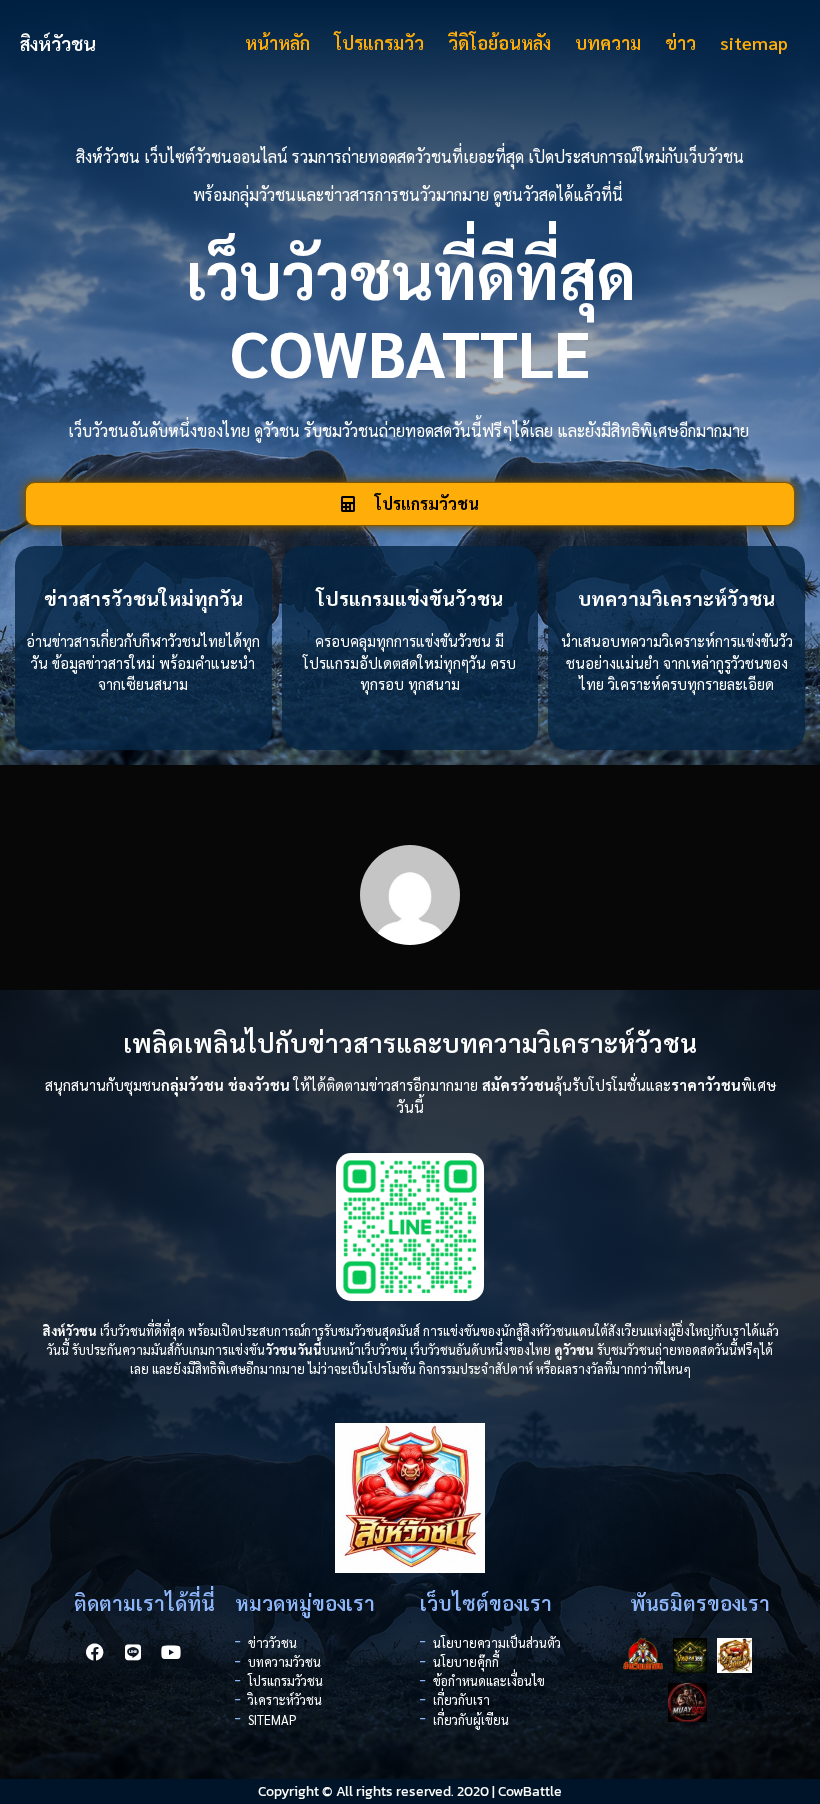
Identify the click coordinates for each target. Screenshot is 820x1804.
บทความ (608, 42)
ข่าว (680, 42)
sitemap (754, 42)
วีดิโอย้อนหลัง (499, 42)
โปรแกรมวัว (379, 42)
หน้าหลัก (277, 42)
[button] (410, 504)
